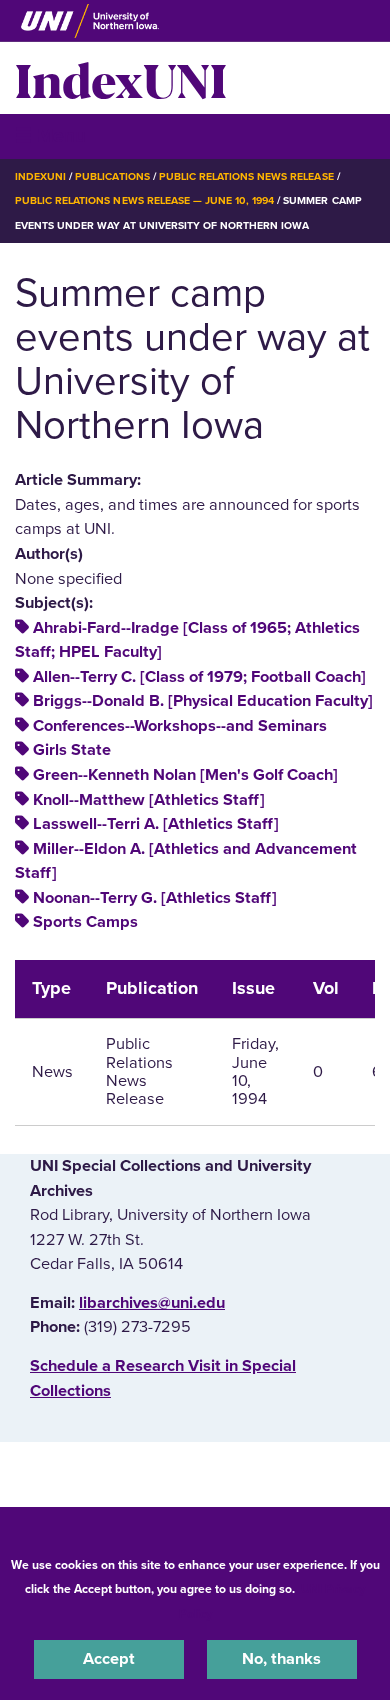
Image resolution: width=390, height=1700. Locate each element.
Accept (109, 1659)
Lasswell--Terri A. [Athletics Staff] (156, 824)
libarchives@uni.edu (152, 1303)
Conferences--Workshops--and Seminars (180, 726)
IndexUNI (121, 78)
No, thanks (281, 1659)
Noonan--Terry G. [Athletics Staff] (155, 898)
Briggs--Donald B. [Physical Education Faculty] (203, 701)
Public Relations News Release (246, 176)
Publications (112, 176)
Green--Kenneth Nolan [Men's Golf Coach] (185, 775)
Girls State (72, 750)
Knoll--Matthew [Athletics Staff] (149, 800)
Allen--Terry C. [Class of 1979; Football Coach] (199, 677)
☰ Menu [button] (50, 135)
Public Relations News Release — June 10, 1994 (144, 200)
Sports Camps (85, 922)
